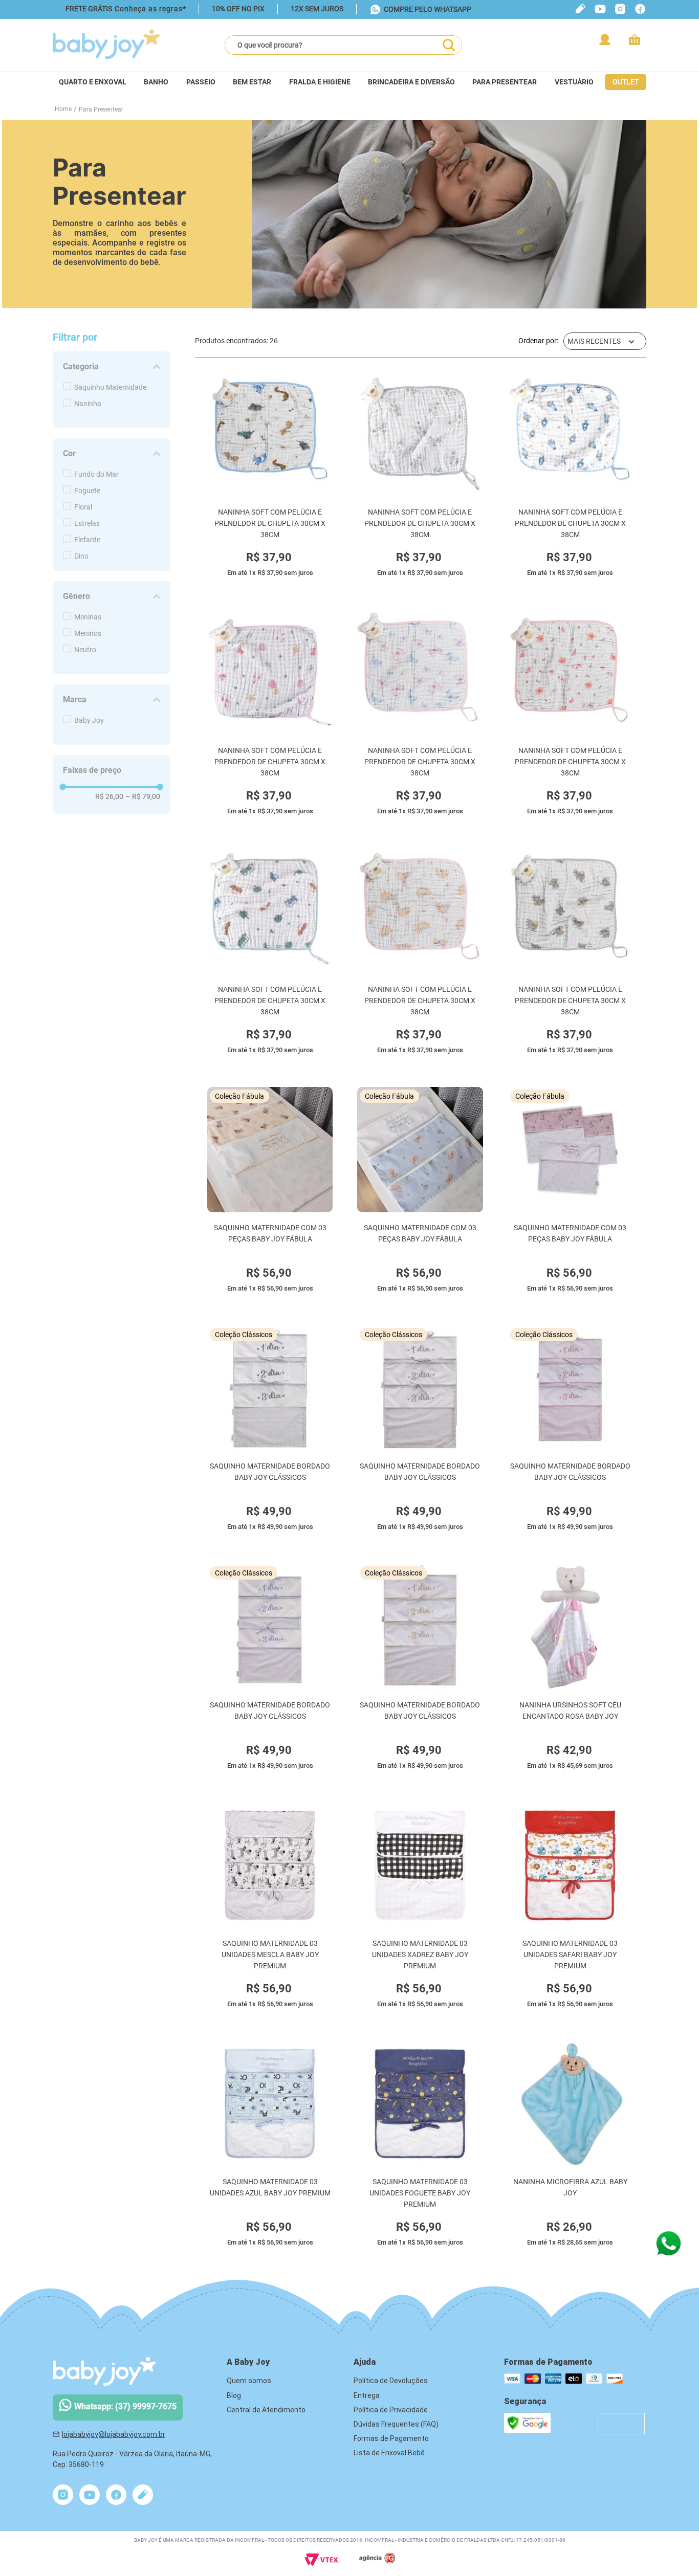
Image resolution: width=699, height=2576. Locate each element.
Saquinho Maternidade (110, 387)
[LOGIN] (606, 39)
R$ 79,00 (143, 796)
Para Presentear (101, 109)
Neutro (85, 650)
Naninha (88, 404)
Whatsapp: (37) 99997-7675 (125, 2406)
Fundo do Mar (96, 474)
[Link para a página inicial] (63, 109)
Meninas (88, 617)
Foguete (87, 491)
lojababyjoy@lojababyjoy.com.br (114, 2434)
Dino (81, 556)
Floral (83, 507)
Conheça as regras (149, 9)
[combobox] (343, 45)
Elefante (87, 540)
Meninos (88, 633)
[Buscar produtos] (449, 45)
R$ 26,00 (109, 796)
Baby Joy (89, 720)
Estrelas (87, 523)
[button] (112, 367)
